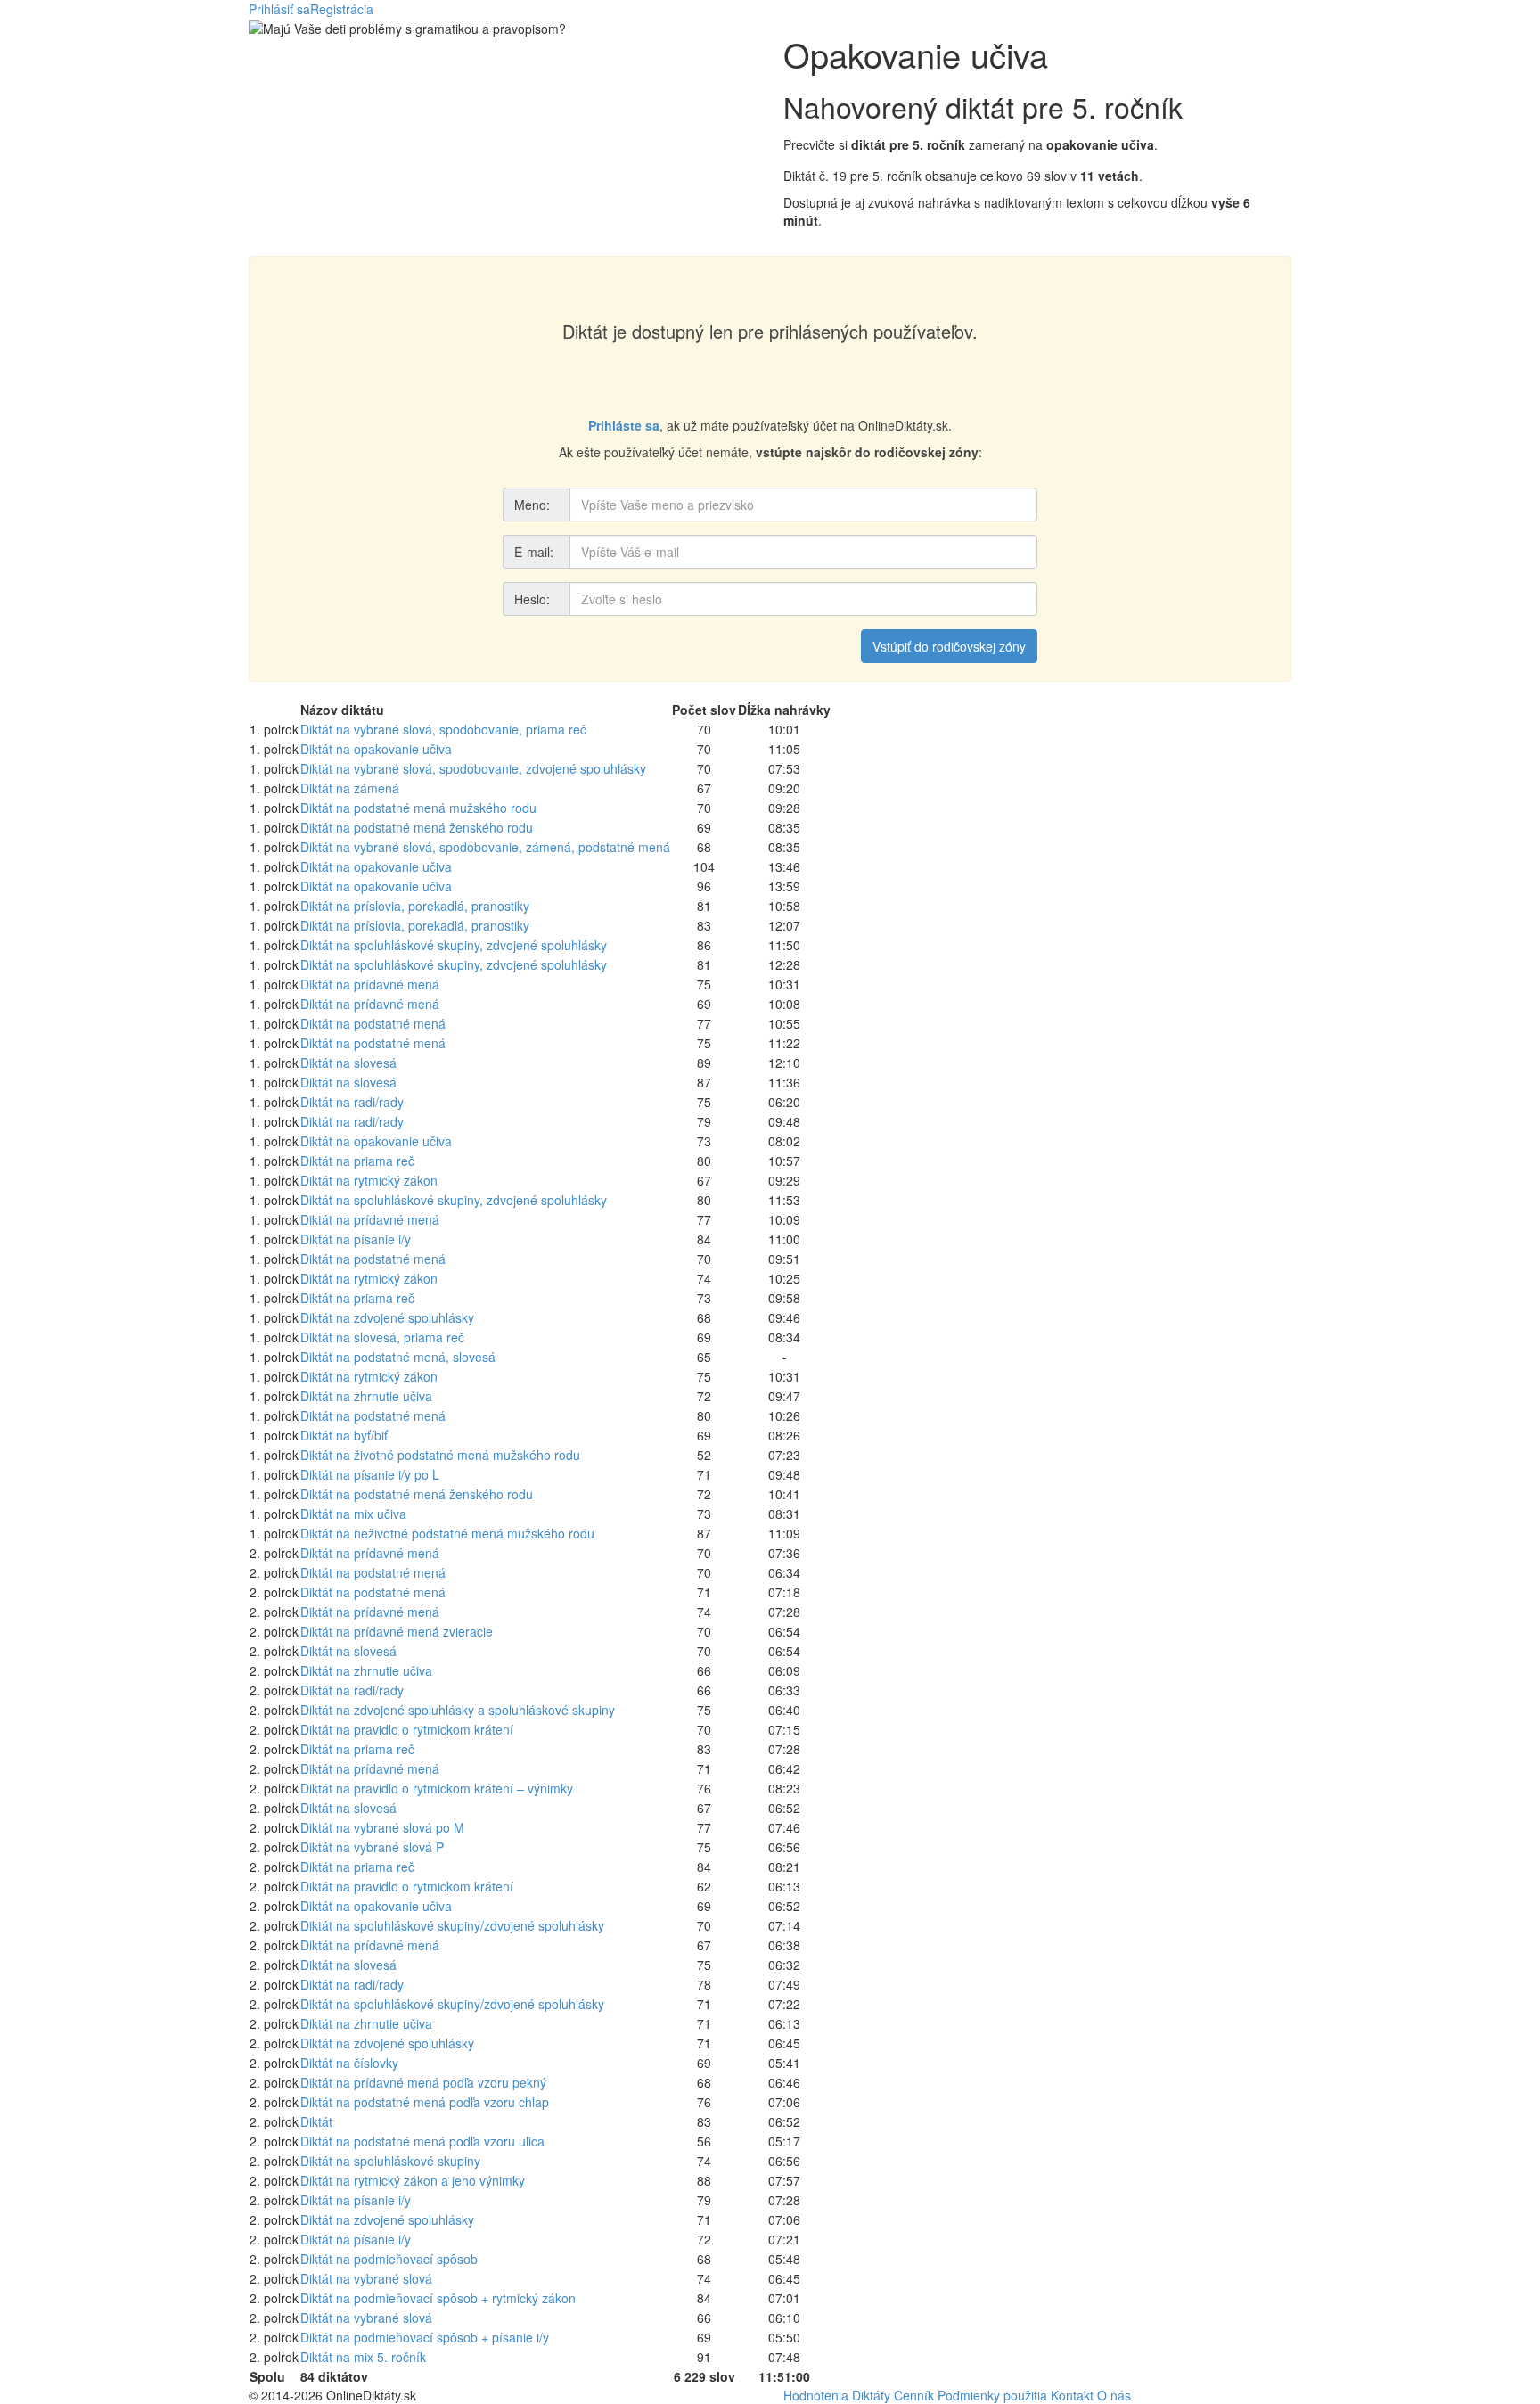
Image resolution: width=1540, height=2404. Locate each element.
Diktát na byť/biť (344, 1435)
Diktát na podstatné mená (373, 1023)
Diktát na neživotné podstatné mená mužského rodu (447, 1533)
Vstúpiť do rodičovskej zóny (949, 646)
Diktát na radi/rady (352, 1102)
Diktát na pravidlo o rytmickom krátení (407, 1729)
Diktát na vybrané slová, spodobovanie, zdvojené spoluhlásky (473, 768)
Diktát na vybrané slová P (372, 1847)
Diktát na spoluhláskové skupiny (390, 2161)
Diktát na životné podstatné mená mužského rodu (440, 1455)
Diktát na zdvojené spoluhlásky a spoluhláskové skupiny (458, 1710)
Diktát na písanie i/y (356, 1239)
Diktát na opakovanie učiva (376, 749)
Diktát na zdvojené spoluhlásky (387, 1317)
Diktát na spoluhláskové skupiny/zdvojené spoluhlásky (452, 1925)
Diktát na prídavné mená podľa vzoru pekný (423, 2082)
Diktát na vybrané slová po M (382, 1827)
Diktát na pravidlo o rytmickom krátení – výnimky (437, 1788)
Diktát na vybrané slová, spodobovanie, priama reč (443, 729)
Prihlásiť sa (279, 9)
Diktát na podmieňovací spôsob (389, 2259)
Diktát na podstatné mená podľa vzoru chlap (425, 2102)
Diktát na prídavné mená (370, 984)
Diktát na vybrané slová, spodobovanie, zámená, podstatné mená (485, 847)
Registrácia (342, 9)
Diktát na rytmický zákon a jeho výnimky (413, 2180)
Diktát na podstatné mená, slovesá (398, 1357)
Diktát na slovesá (348, 1063)
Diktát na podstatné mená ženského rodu (417, 827)
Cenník (914, 2395)
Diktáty (871, 2395)
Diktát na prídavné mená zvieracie (397, 1631)
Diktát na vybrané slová (366, 2278)
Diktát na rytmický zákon (369, 1180)
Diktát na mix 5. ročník (363, 2357)
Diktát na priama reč (357, 1161)
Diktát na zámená (350, 788)
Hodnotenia (816, 2395)
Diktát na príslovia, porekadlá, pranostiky (415, 906)
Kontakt (1072, 2395)
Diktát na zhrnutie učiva (366, 1396)
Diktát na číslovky (349, 2063)
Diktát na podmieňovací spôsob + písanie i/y (425, 2337)
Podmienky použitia (992, 2395)
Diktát (316, 2121)
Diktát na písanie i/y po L (370, 1474)
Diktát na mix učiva (353, 1514)
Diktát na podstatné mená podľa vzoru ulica (422, 2141)
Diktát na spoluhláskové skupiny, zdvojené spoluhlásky (454, 945)
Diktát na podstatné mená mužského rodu (418, 808)
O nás (1114, 2395)
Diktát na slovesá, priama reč (382, 1337)
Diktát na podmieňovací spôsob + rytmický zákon (438, 2298)
